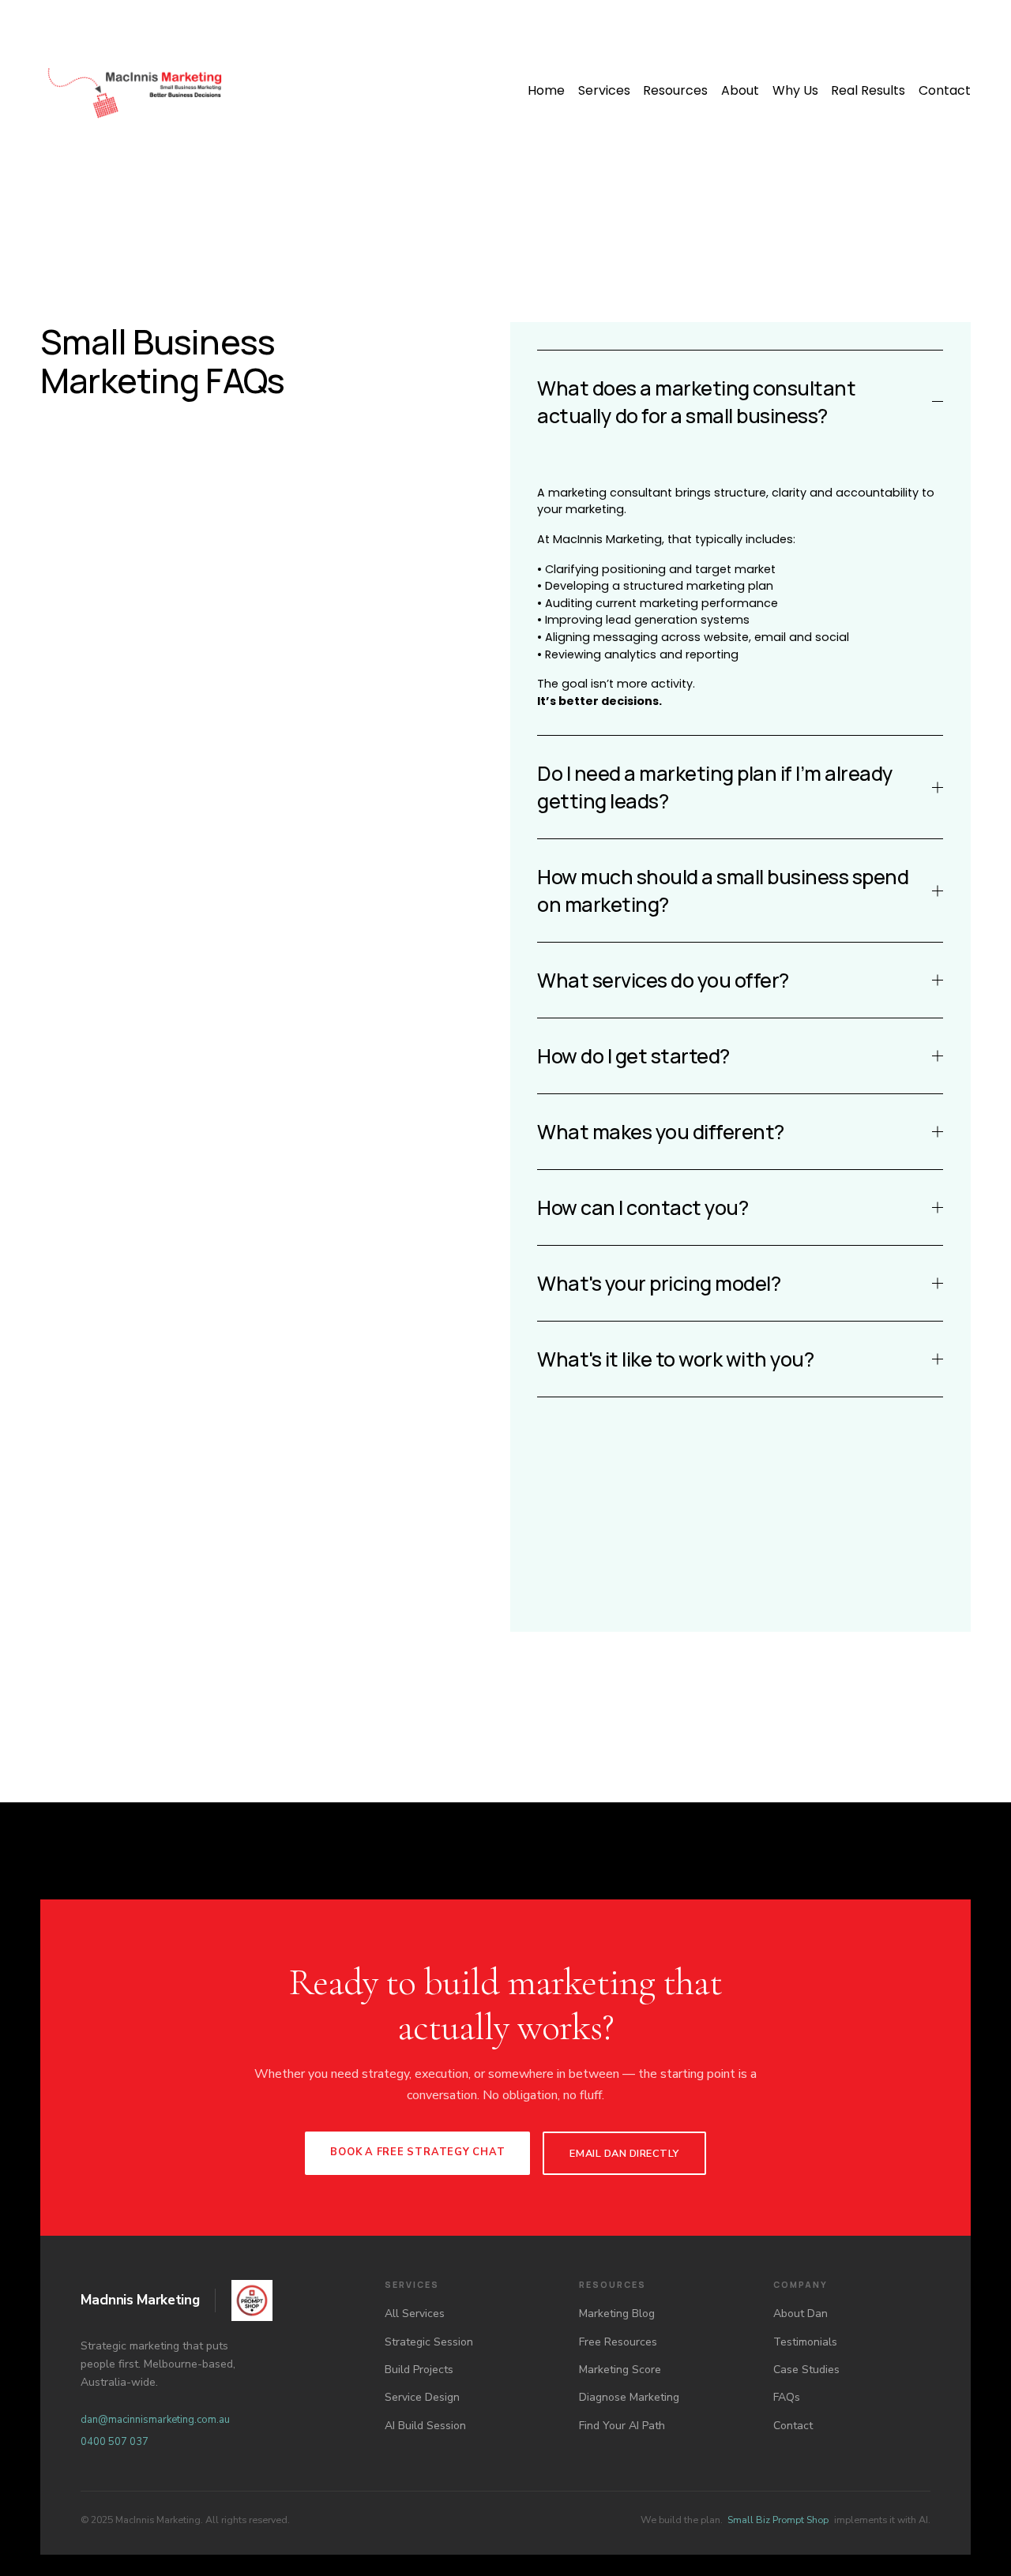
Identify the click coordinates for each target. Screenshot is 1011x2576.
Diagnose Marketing (629, 2397)
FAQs (787, 2397)
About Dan (801, 2314)
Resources (675, 90)
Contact (945, 90)
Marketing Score (620, 2370)
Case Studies (806, 2370)
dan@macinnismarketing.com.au (155, 2420)
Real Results (868, 90)
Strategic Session (429, 2342)
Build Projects (419, 2370)
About (740, 90)
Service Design (422, 2397)
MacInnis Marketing (140, 2300)
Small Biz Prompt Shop (778, 2520)
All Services (415, 2314)
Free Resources (618, 2342)
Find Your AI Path (622, 2426)
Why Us (795, 90)
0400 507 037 (115, 2442)
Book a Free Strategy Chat (417, 2152)
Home (546, 90)
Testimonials (805, 2342)
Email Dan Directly (624, 2154)
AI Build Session (425, 2426)
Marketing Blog (617, 2314)
